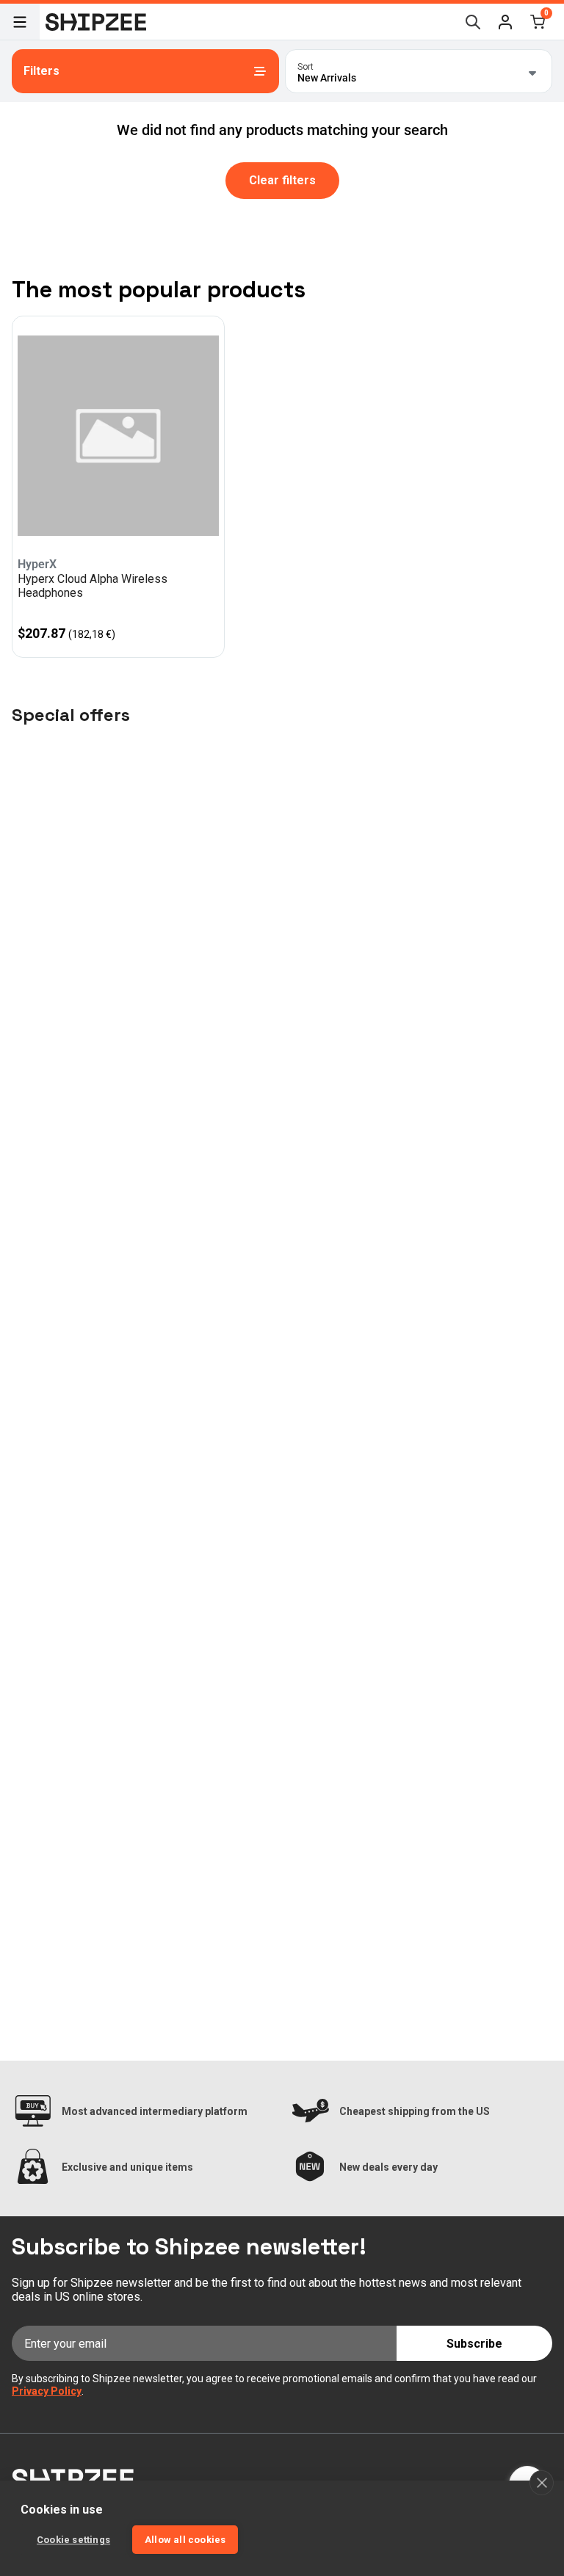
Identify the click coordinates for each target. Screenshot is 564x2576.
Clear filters (282, 180)
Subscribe (474, 2344)
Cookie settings (73, 2540)
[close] (542, 2483)
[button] (505, 22)
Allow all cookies (185, 2540)
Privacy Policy (47, 2391)
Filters (41, 71)
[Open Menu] (20, 22)
